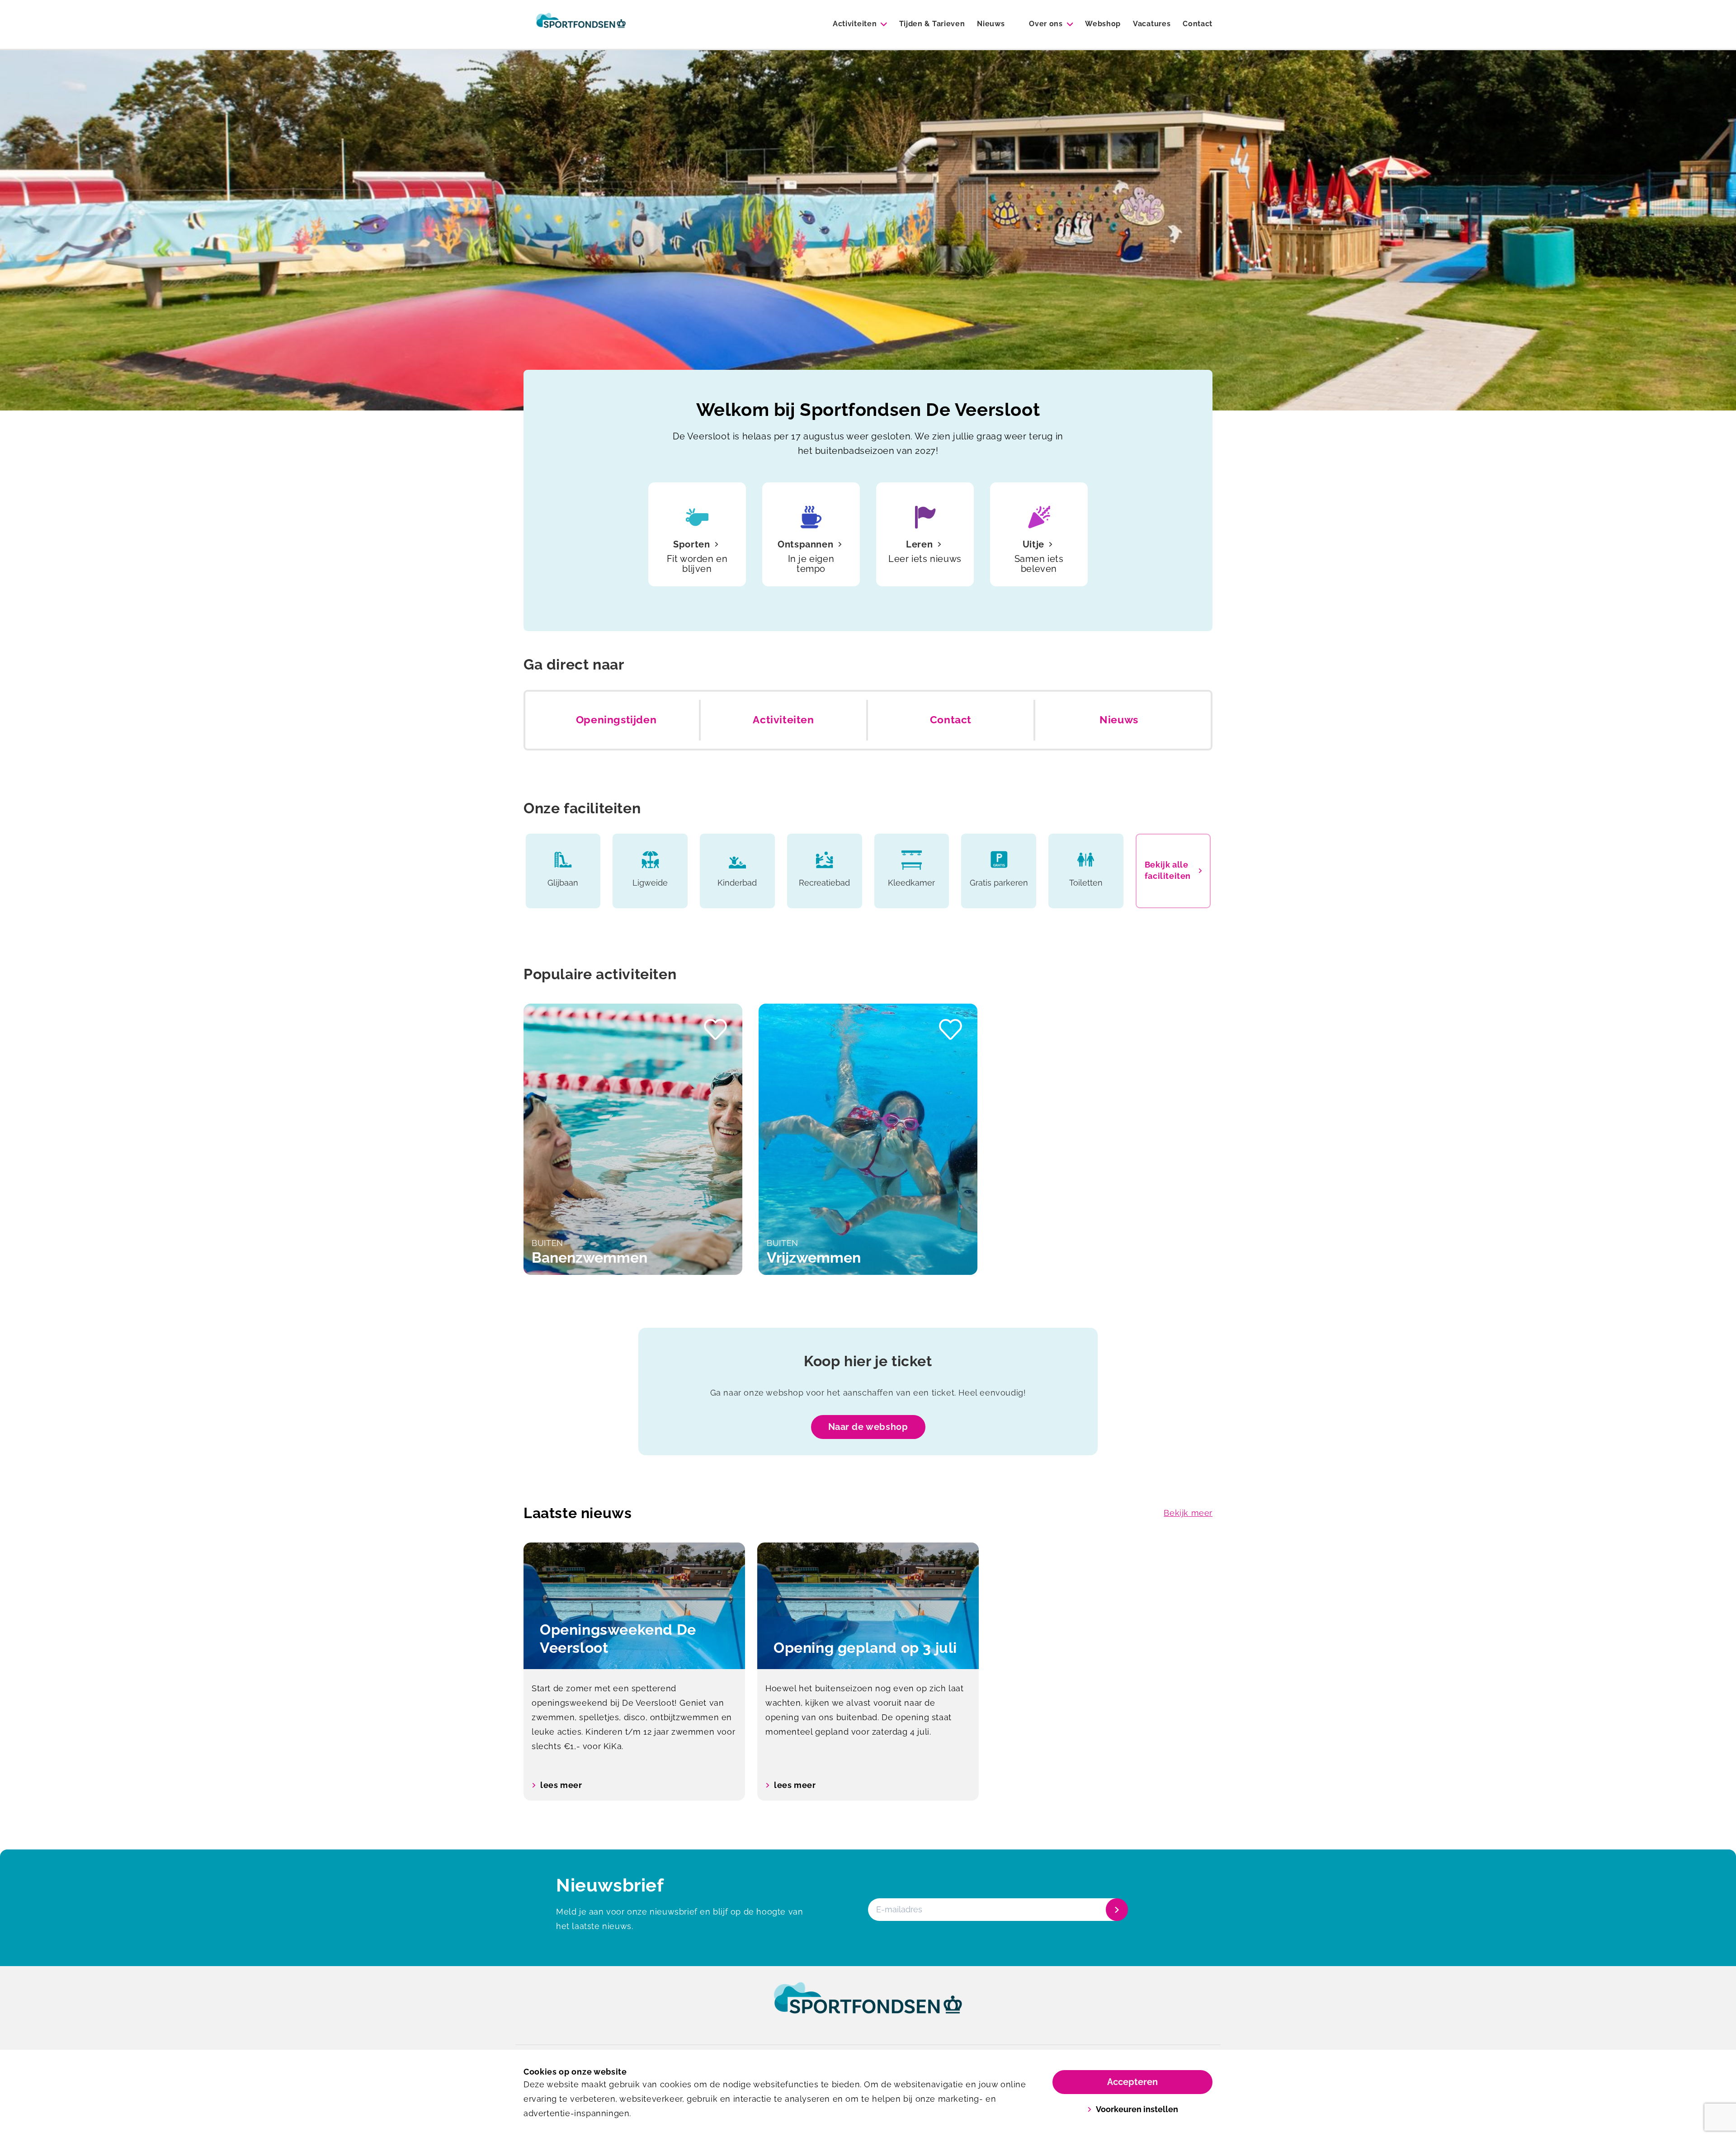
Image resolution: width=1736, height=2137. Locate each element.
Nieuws (991, 24)
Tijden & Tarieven (932, 24)
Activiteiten (855, 24)
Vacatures (1152, 24)
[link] (868, 2006)
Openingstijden (616, 720)
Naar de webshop (868, 1427)
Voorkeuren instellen (1137, 2109)
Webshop (1103, 24)
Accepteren (1132, 2082)
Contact (1198, 24)
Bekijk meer (1188, 1513)
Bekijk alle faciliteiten (1168, 870)
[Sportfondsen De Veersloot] (581, 24)
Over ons (1046, 24)
